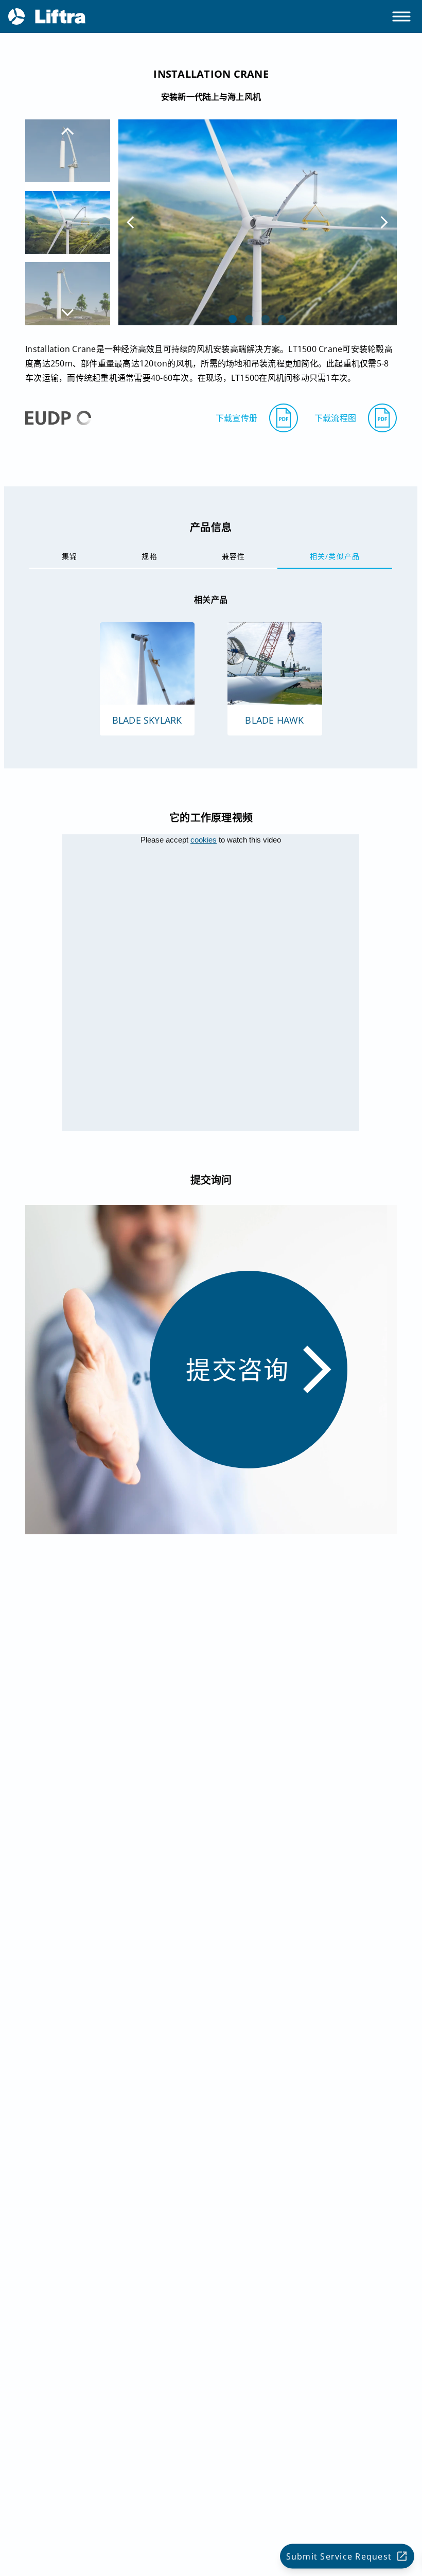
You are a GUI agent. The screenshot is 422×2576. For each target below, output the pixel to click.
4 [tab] (282, 319)
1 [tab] (233, 319)
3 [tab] (266, 319)
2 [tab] (249, 319)
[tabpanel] (258, 222)
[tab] (69, 556)
